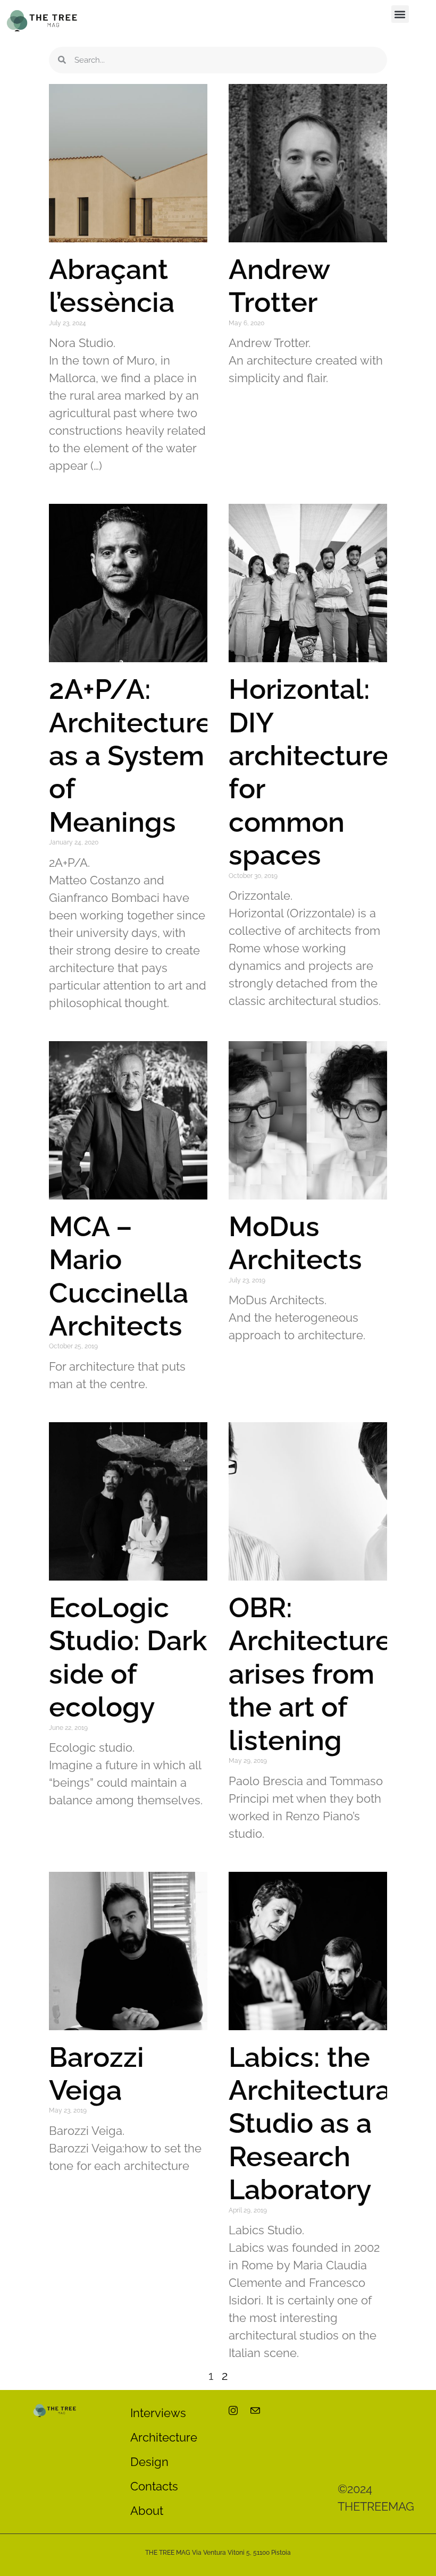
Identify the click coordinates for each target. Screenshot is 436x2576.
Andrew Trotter (279, 286)
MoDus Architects (295, 1243)
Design (149, 2462)
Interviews (158, 2413)
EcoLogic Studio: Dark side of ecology (128, 1657)
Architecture (164, 2437)
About (147, 2511)
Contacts (154, 2486)
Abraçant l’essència (112, 286)
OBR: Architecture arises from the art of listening (310, 1674)
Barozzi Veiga (97, 2074)
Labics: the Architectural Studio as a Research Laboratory (314, 2123)
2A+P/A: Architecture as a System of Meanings (131, 755)
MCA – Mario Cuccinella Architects (119, 1276)
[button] (400, 14)
